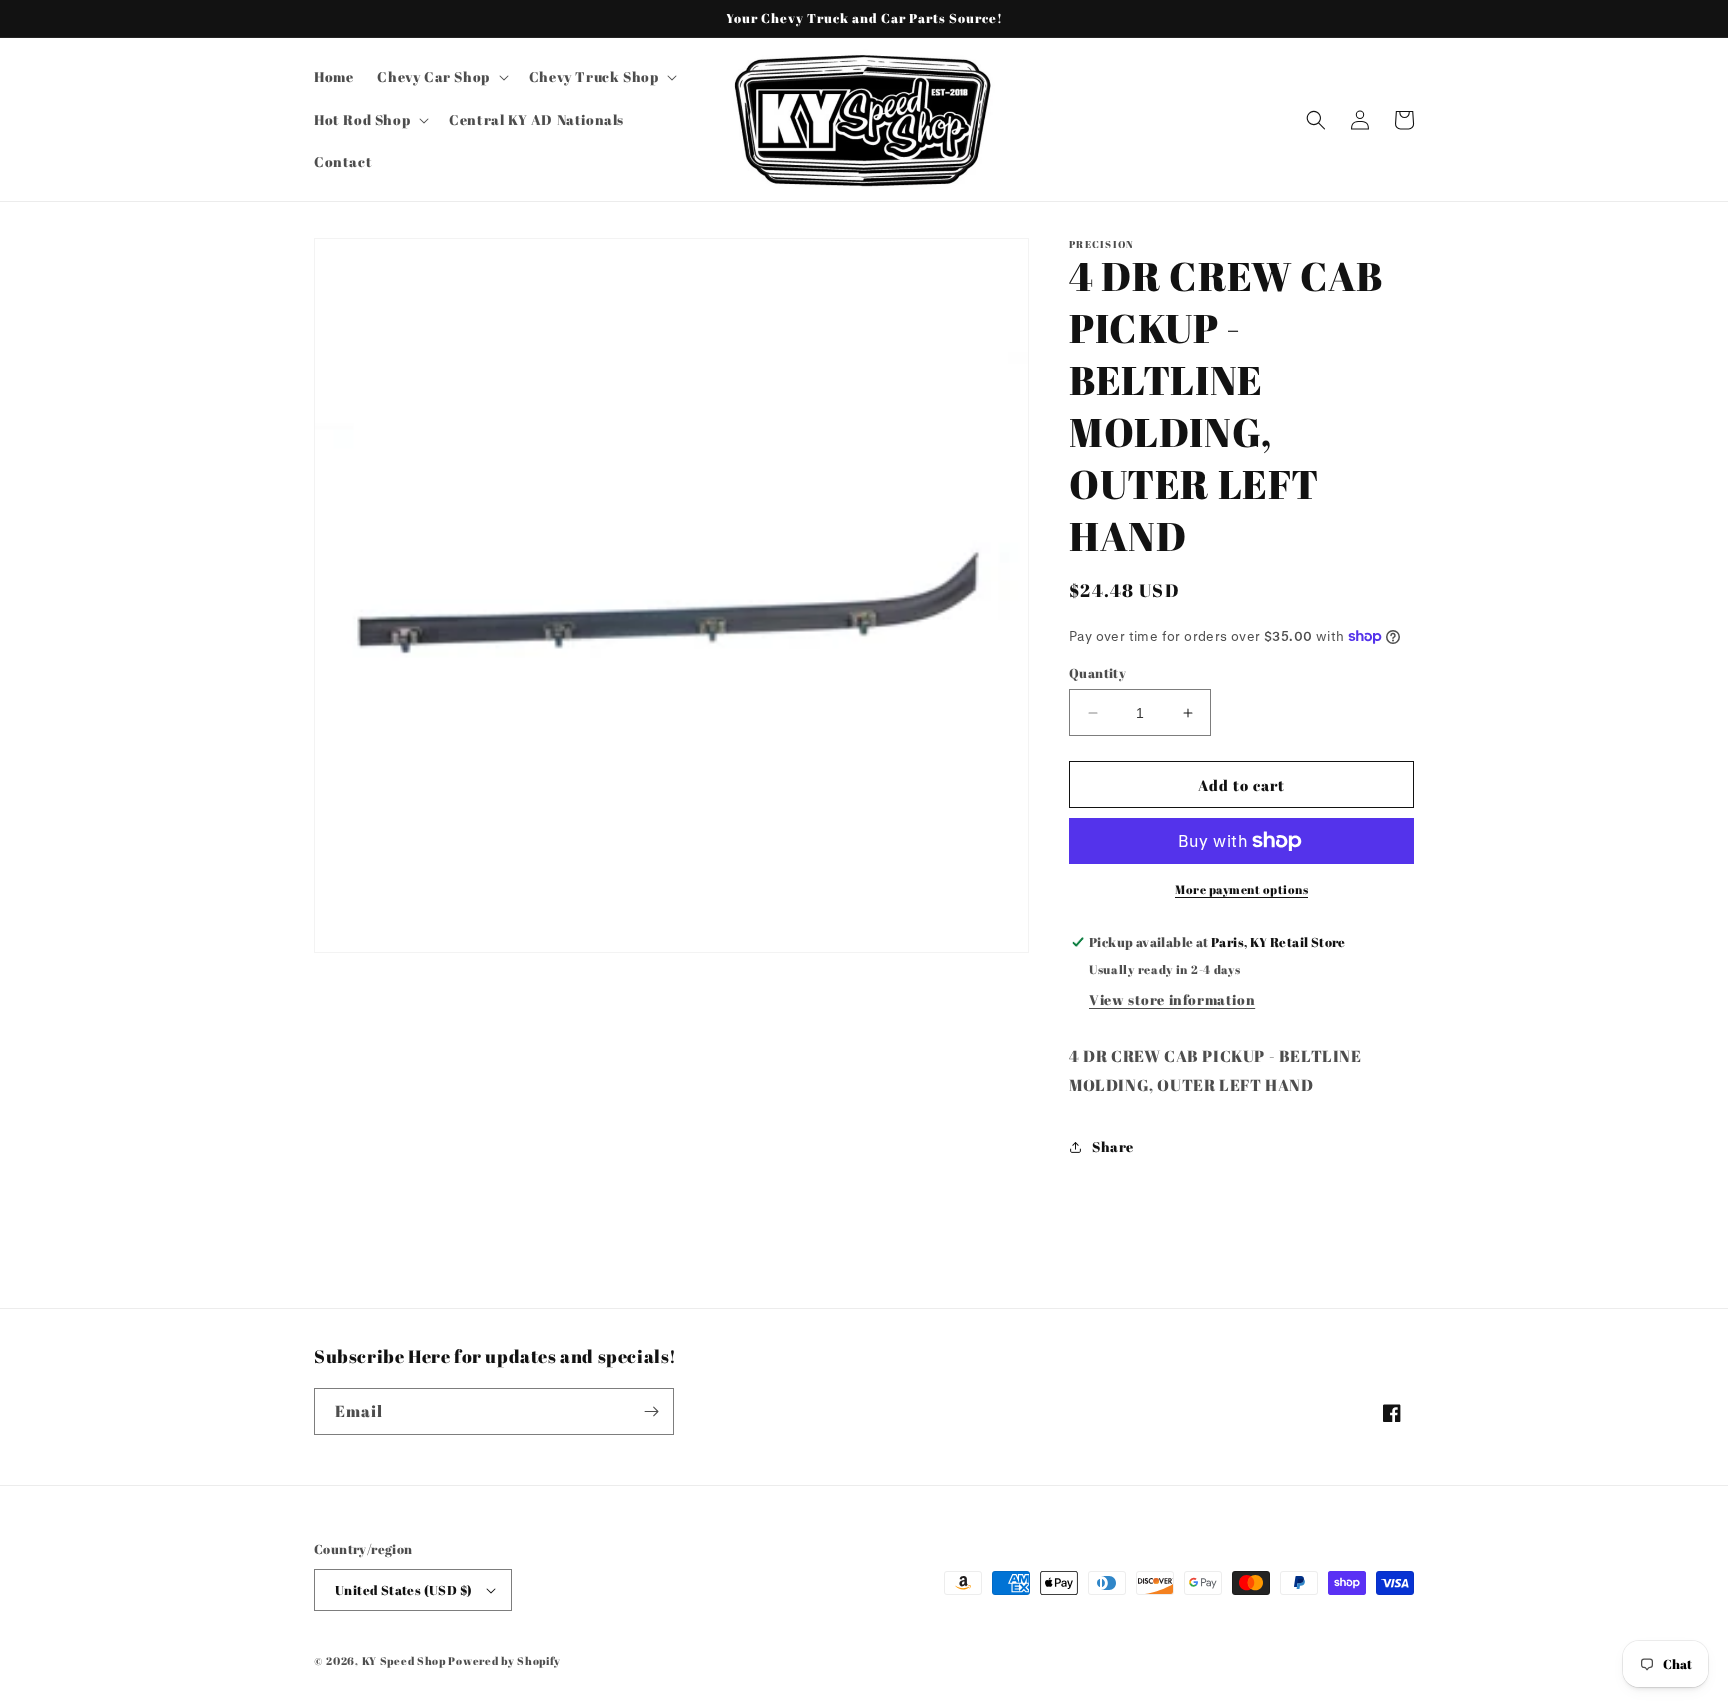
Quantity (1097, 673)
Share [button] (1113, 1146)
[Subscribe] (651, 1411)
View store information (1172, 999)
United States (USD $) (403, 1590)
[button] (440, 77)
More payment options (1241, 889)
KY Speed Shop (404, 1660)
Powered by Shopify (504, 1660)
